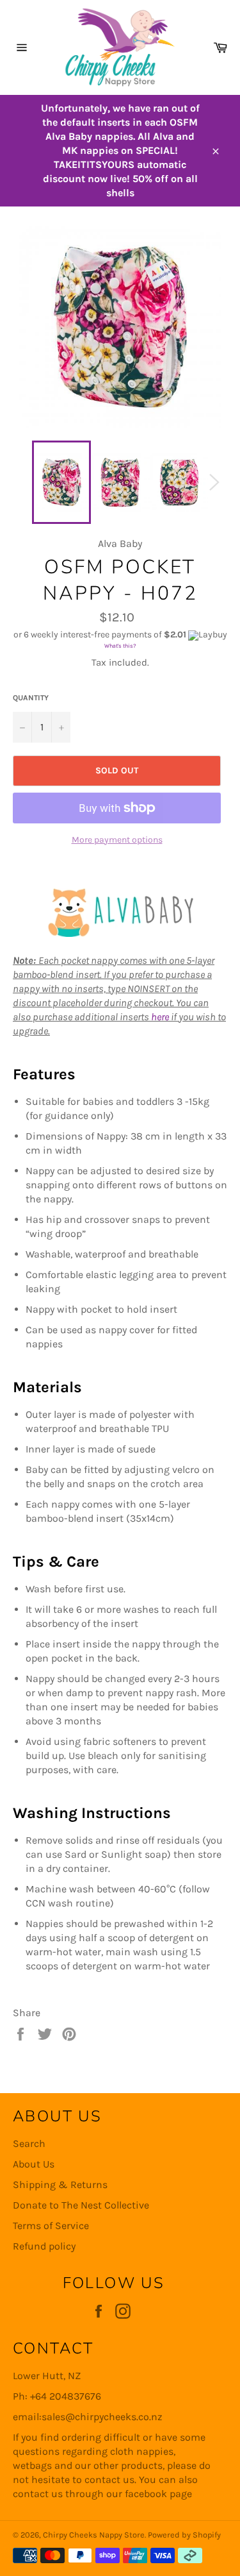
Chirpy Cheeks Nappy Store (94, 2535)
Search (29, 2143)
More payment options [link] (117, 840)
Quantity (31, 698)
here (160, 1017)
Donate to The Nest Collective (81, 2205)
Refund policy (44, 2246)
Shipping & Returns (60, 2185)
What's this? (120, 646)
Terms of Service (51, 2226)
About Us (34, 2164)
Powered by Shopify (184, 2535)
